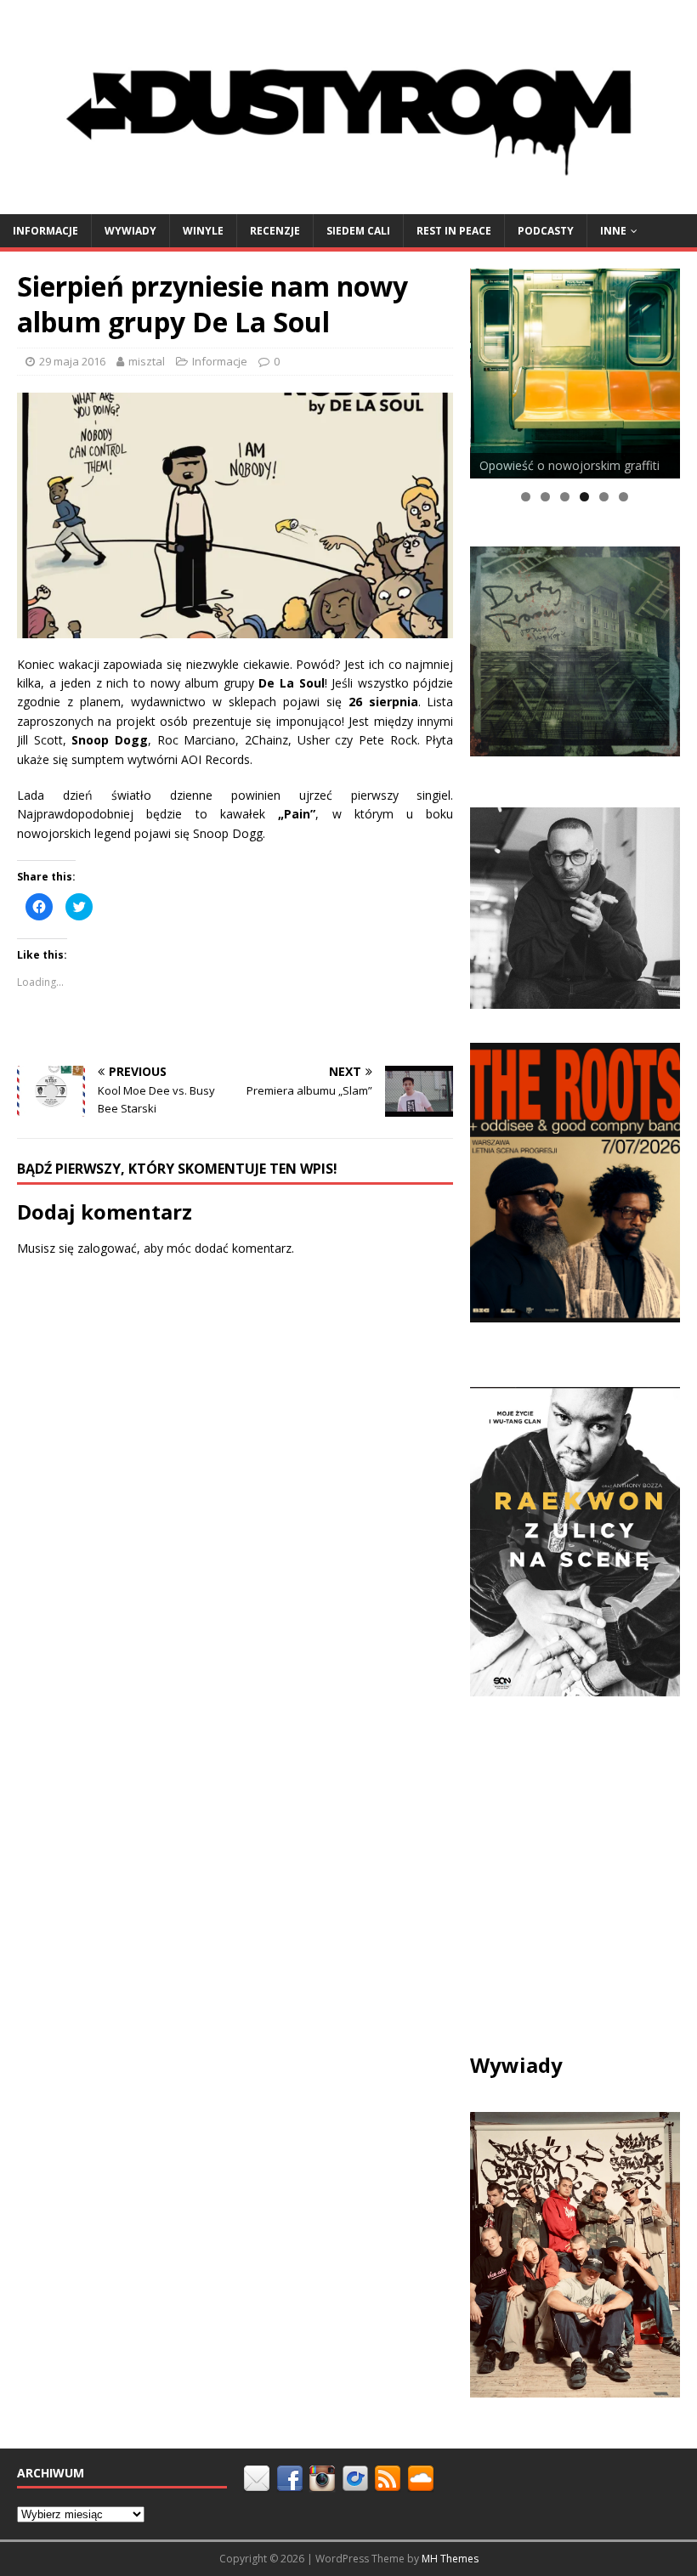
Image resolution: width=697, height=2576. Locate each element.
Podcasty (546, 231)
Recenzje (275, 231)
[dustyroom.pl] (348, 204)
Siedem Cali (358, 231)
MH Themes (450, 2559)
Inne (613, 231)
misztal (147, 361)
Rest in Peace (454, 231)
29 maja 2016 (72, 361)
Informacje (45, 231)
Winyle (203, 231)
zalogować (107, 1248)
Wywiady (130, 231)
